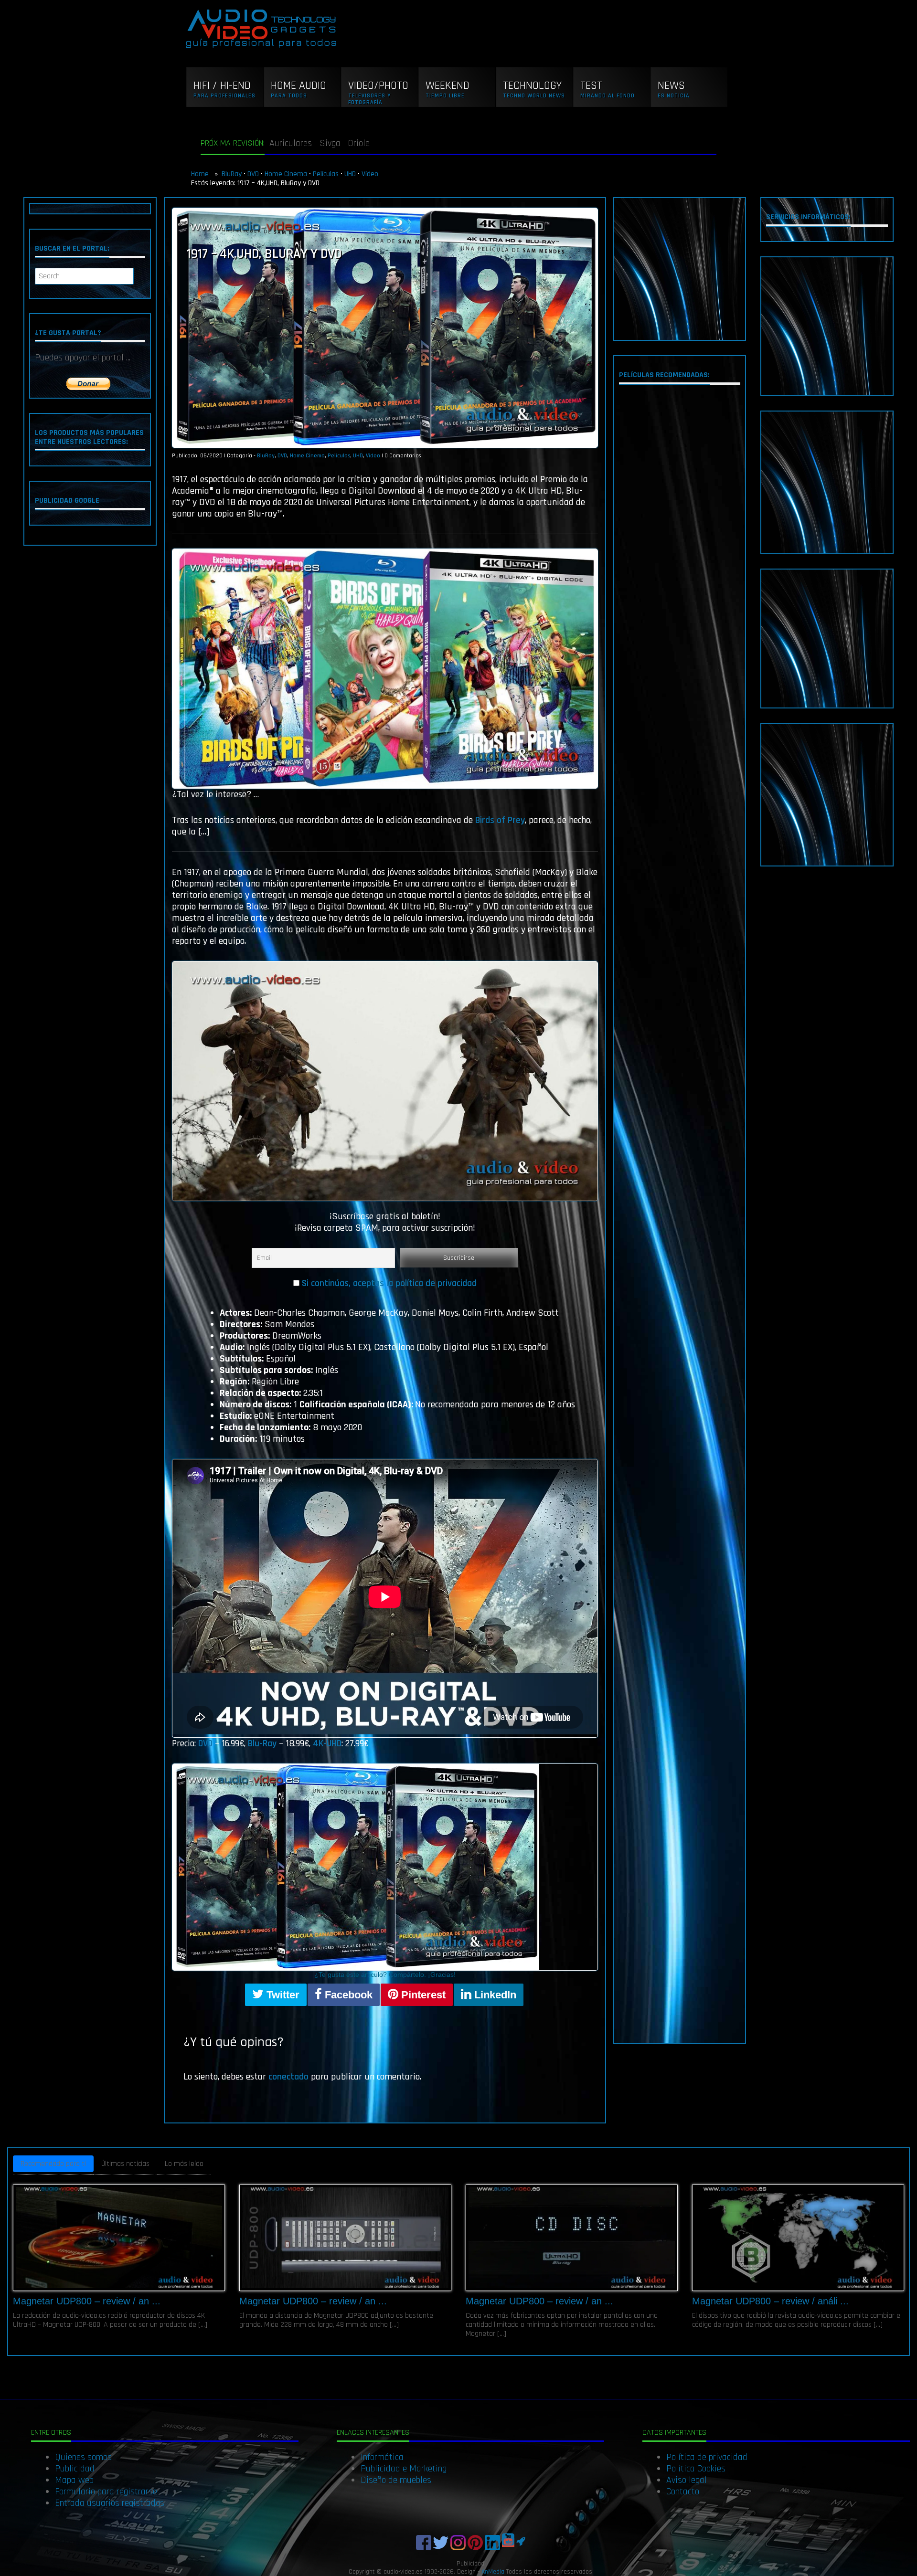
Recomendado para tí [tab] (53, 2164)
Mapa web (74, 2480)
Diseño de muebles (396, 2480)
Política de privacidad (707, 2457)
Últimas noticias (125, 2164)
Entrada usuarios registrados (110, 2503)
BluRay (232, 174)
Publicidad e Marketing (404, 2469)
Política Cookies (696, 2469)
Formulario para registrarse (106, 2492)
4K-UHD (327, 1743)
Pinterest (422, 1995)
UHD (350, 174)
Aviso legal (687, 2480)
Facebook (347, 1995)
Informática (382, 2457)
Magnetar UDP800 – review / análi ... (770, 2301)
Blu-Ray (263, 1743)
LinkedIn (494, 1995)
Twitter (282, 1995)
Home (201, 174)
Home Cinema (286, 174)
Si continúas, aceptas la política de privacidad (389, 1283)
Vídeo (370, 174)
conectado (288, 2077)
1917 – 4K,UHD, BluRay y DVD (264, 254)
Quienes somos (83, 2457)
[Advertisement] (680, 269)
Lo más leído (184, 2164)
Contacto (683, 2492)
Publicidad (75, 2469)
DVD (253, 174)
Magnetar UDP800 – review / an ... (87, 2301)
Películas (326, 174)
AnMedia (493, 2572)
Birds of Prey (500, 820)
